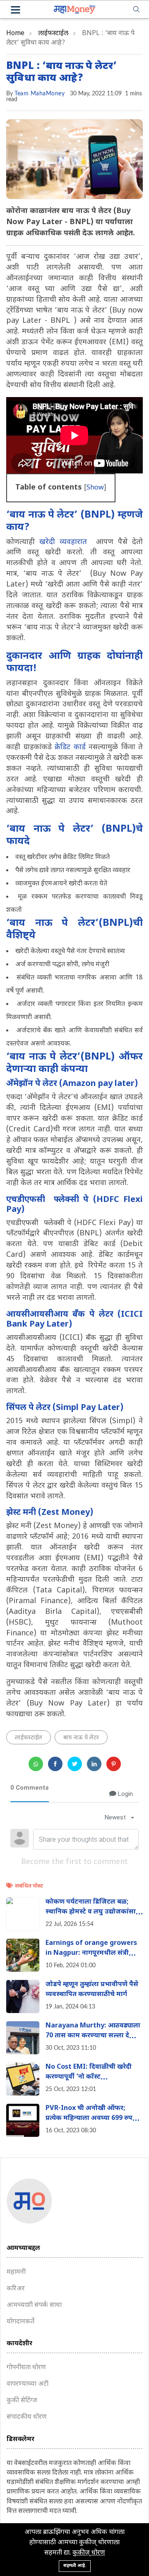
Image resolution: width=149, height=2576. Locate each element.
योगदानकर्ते (20, 2322)
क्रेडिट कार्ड (70, 747)
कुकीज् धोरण (89, 2553)
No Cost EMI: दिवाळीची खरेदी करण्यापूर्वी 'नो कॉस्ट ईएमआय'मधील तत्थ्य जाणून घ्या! (90, 2077)
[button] (16, 11)
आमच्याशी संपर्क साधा (34, 2305)
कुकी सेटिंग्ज (22, 2401)
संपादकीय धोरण (27, 2417)
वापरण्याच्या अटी (28, 2384)
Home (15, 34)
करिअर (16, 2289)
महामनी (16, 2272)
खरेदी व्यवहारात (63, 542)
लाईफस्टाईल (53, 34)
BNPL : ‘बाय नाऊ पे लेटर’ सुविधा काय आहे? (61, 72)
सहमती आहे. (75, 2566)
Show (95, 488)
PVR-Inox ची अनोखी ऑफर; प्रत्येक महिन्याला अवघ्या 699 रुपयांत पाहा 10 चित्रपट (94, 2118)
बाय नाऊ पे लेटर (81, 1738)
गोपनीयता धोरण (26, 2368)
